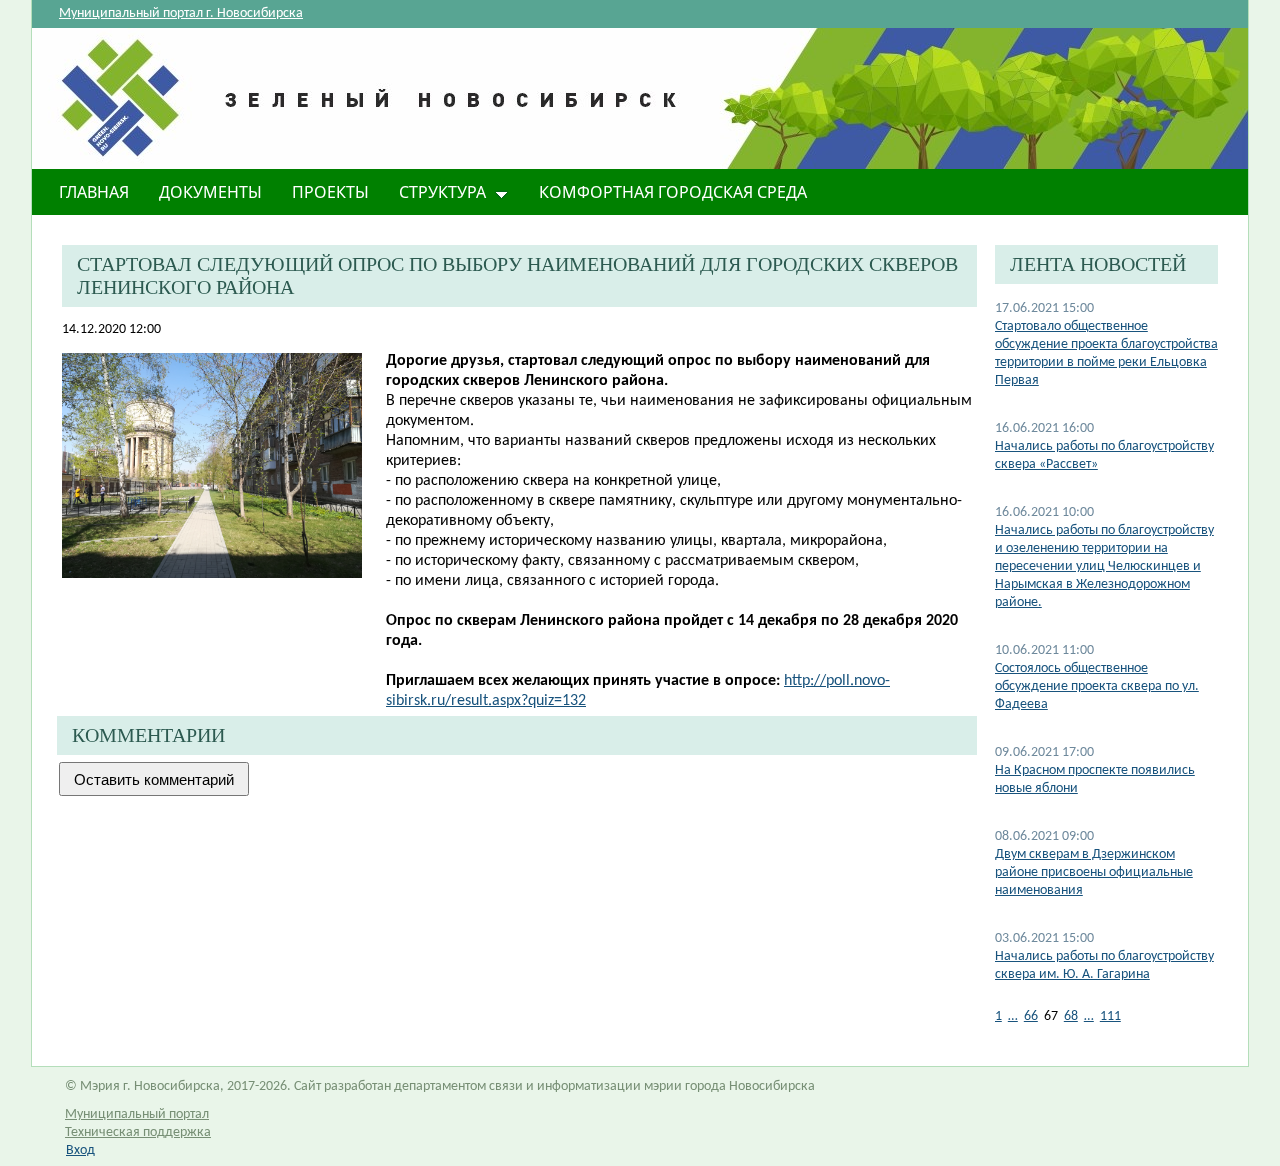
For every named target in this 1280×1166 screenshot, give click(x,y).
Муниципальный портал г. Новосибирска (181, 13)
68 (1071, 1016)
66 (1031, 1016)
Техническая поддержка (138, 1132)
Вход (80, 1150)
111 (1110, 1016)
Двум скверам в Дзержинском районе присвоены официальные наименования (1094, 872)
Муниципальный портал (137, 1114)
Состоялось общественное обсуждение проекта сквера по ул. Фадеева (1097, 686)
